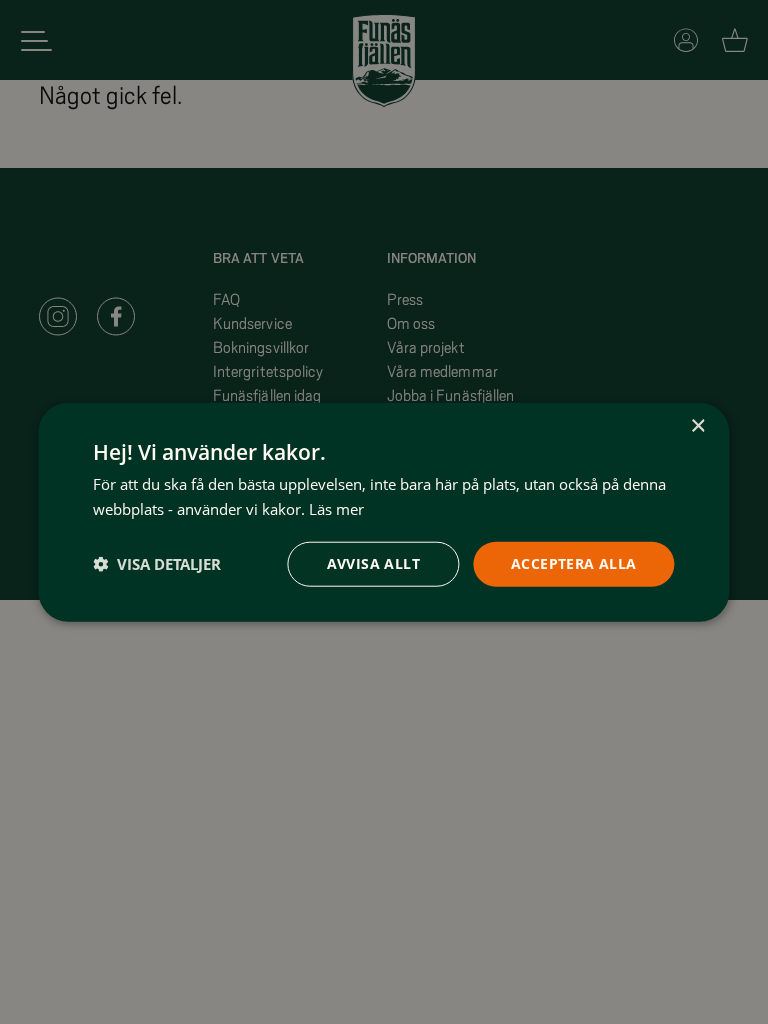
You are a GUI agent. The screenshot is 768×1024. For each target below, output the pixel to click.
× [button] (697, 426)
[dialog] (383, 512)
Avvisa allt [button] (373, 563)
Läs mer (336, 509)
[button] (157, 564)
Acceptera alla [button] (574, 563)
